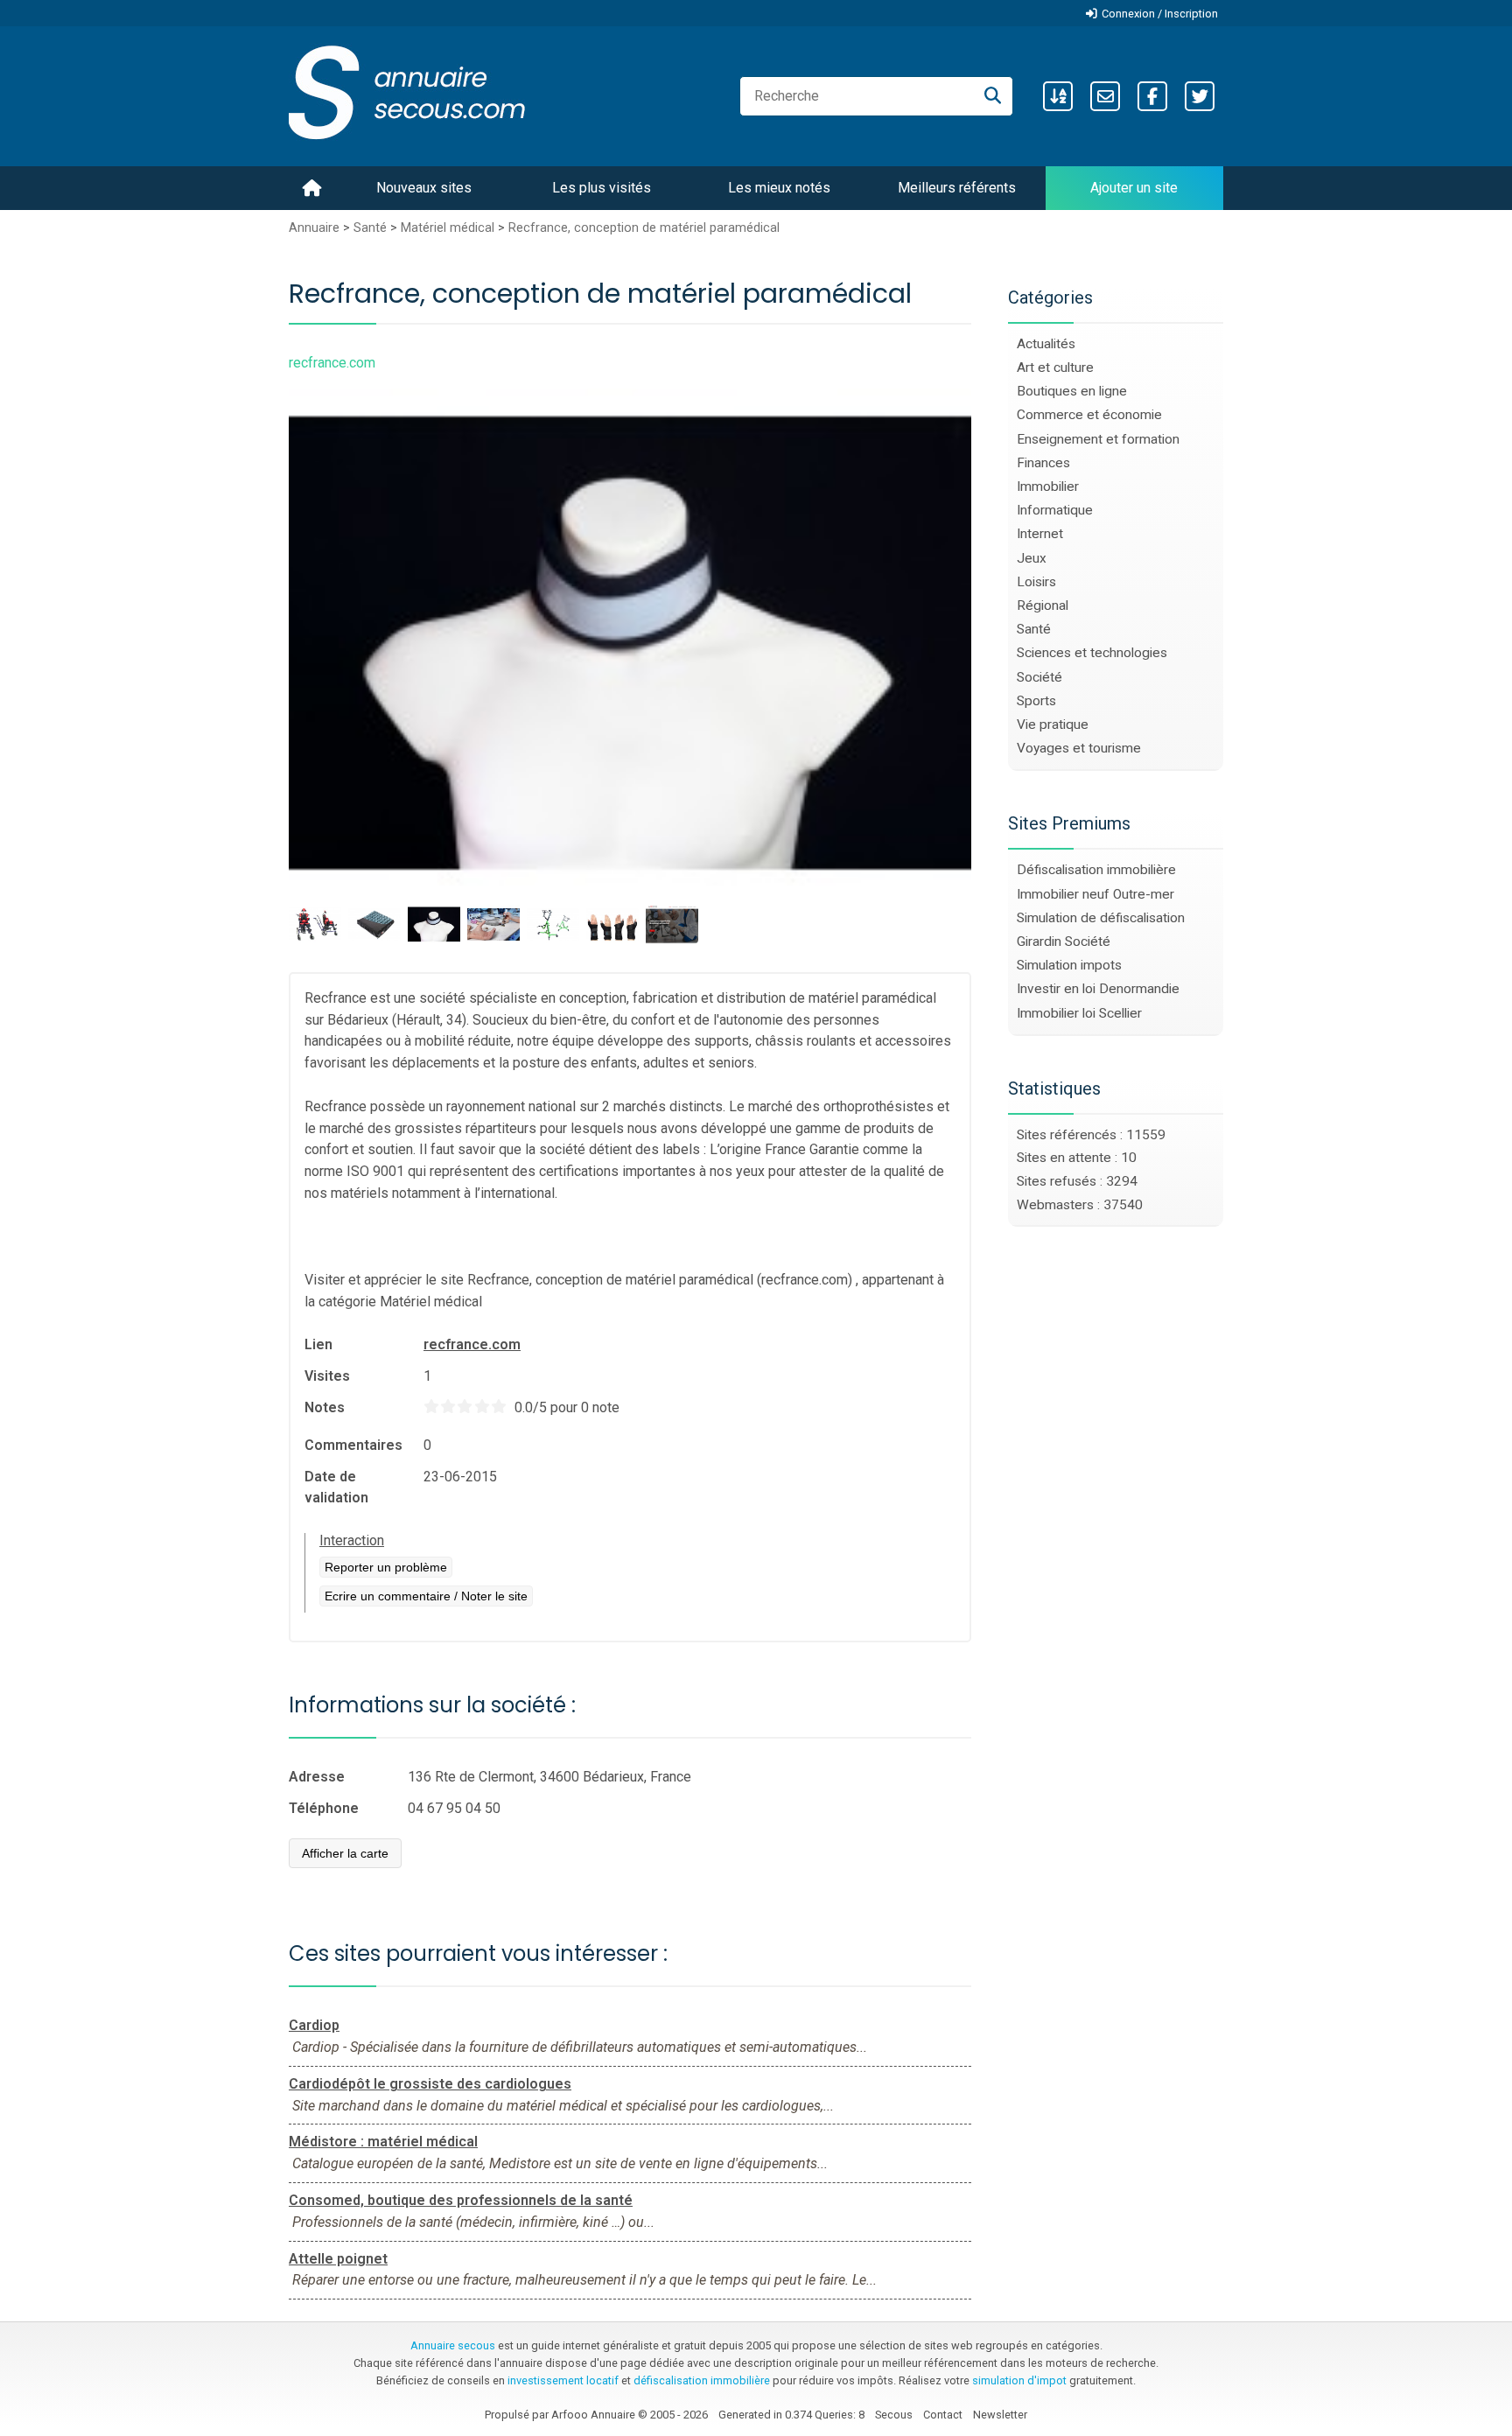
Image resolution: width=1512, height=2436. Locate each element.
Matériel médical (448, 228)
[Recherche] (993, 96)
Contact (943, 2415)
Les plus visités (602, 188)
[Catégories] (1058, 96)
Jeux (1032, 558)
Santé (370, 228)
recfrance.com (472, 1344)
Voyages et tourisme (1079, 748)
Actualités (1046, 344)
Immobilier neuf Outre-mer (1095, 894)
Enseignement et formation (1098, 439)
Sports (1036, 701)
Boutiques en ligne (1072, 391)
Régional (1043, 605)
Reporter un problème (386, 1567)
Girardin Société (1064, 941)
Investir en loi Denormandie (1098, 989)
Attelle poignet (338, 2259)
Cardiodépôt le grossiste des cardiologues (430, 2084)
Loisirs (1036, 582)
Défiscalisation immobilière (1096, 870)
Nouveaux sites (424, 188)
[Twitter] (1200, 96)
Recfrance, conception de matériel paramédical (644, 228)
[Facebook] (1152, 96)
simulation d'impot (1019, 2380)
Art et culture (1055, 367)
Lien (318, 1344)
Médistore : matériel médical (383, 2142)
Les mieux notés (779, 188)
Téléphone (324, 1808)
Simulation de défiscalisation (1101, 918)
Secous (894, 2415)
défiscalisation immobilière (702, 2380)
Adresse (317, 1777)
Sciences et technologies (1092, 653)
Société (1039, 677)
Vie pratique (1053, 724)
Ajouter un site (1134, 188)
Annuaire (314, 228)
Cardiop (314, 2025)
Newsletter (1000, 2415)
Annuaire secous (453, 2345)
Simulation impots (1069, 965)
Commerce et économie (1089, 415)
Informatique (1055, 510)
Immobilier (1048, 486)
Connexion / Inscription (1160, 14)
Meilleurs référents (957, 188)
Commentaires (353, 1445)
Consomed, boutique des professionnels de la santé (461, 2200)
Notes (325, 1407)
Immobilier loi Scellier (1079, 1013)
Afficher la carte (345, 1853)
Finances (1043, 463)
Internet (1040, 534)
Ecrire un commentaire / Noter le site (426, 1596)
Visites (327, 1376)
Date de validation (336, 1487)
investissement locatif (563, 2380)
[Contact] (1105, 96)
